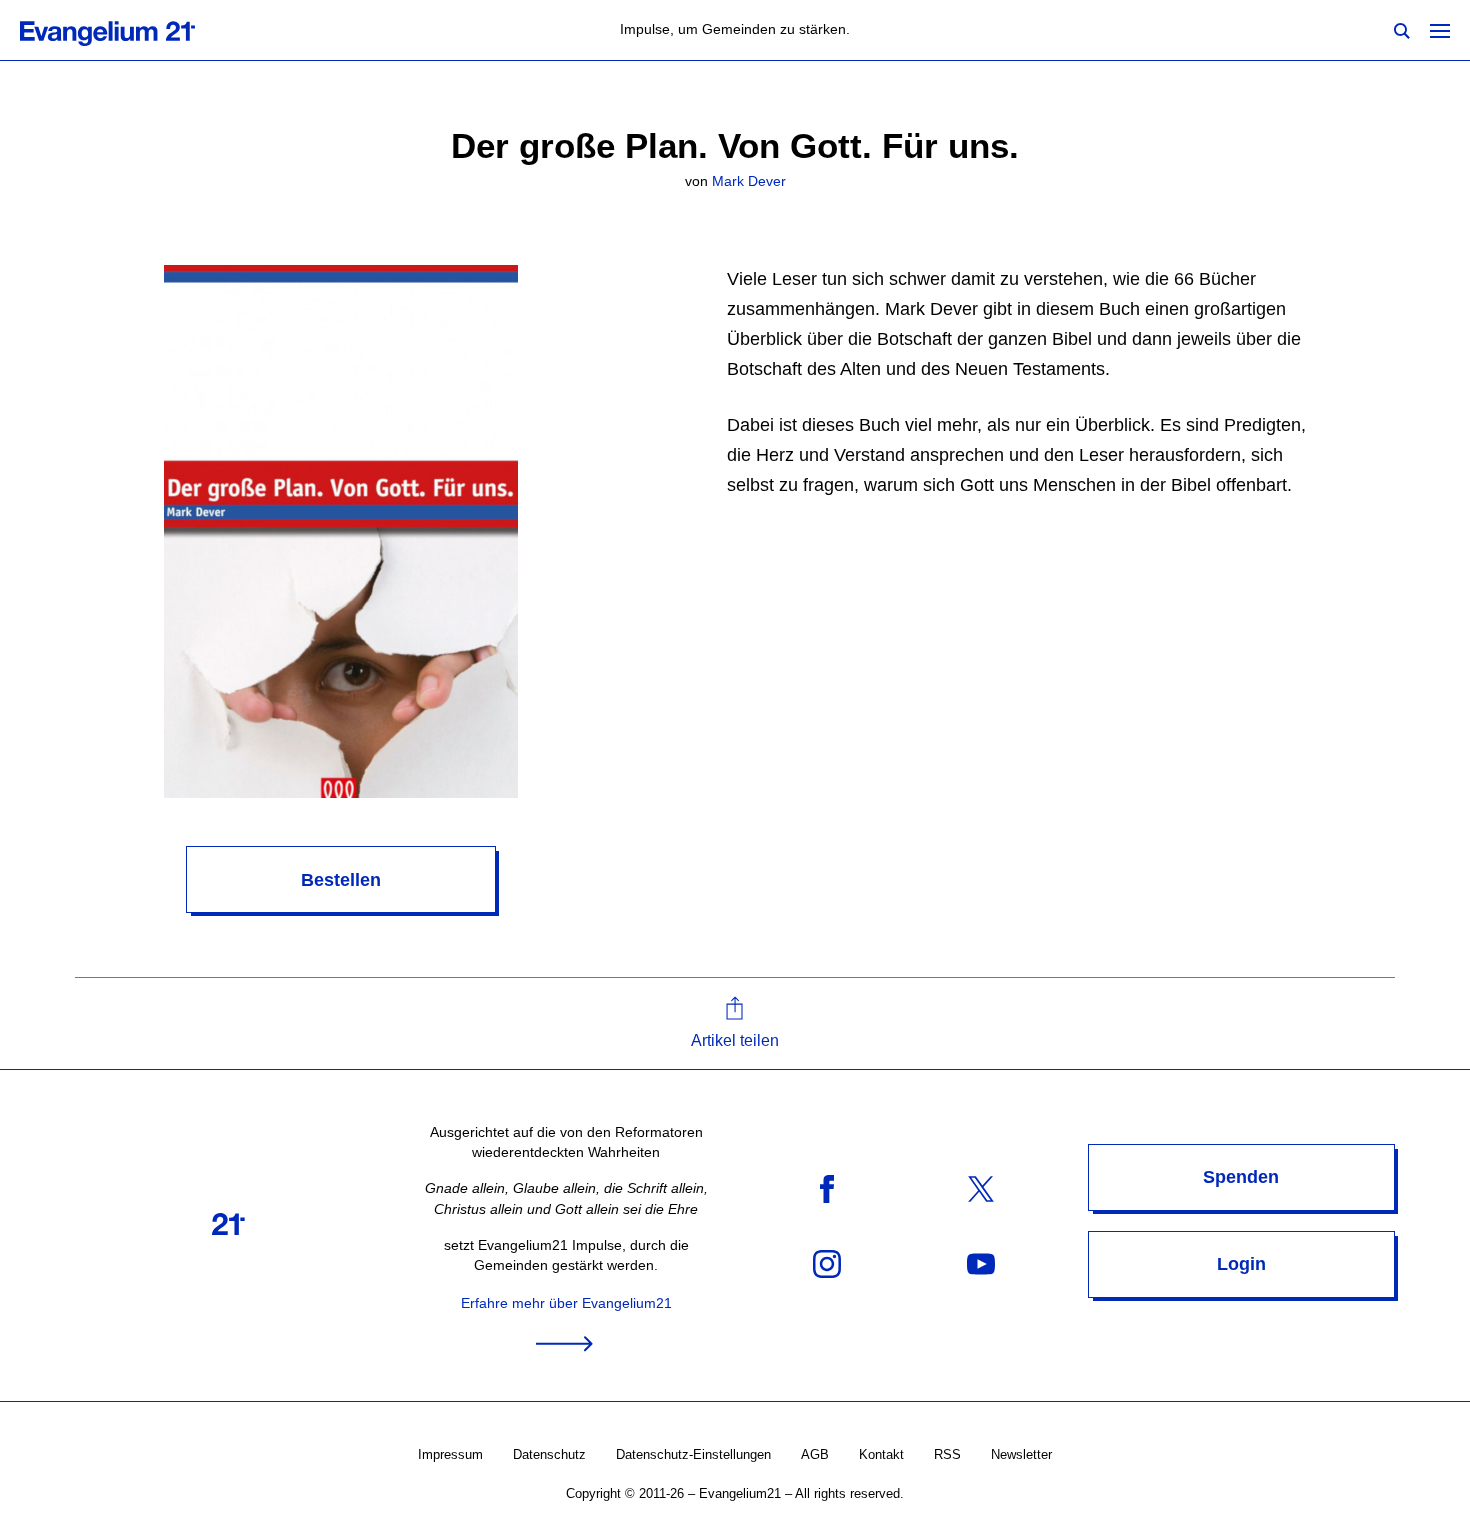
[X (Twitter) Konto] (981, 1188)
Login (1241, 1264)
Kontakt (881, 1454)
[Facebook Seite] (827, 1188)
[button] (735, 1023)
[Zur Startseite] (129, 30)
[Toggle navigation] (1440, 30)
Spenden (1241, 1177)
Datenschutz (549, 1454)
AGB (815, 1454)
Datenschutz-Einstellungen (693, 1454)
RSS (947, 1454)
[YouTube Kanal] (981, 1263)
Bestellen (341, 880)
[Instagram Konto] (827, 1263)
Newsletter (1021, 1454)
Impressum (450, 1454)
